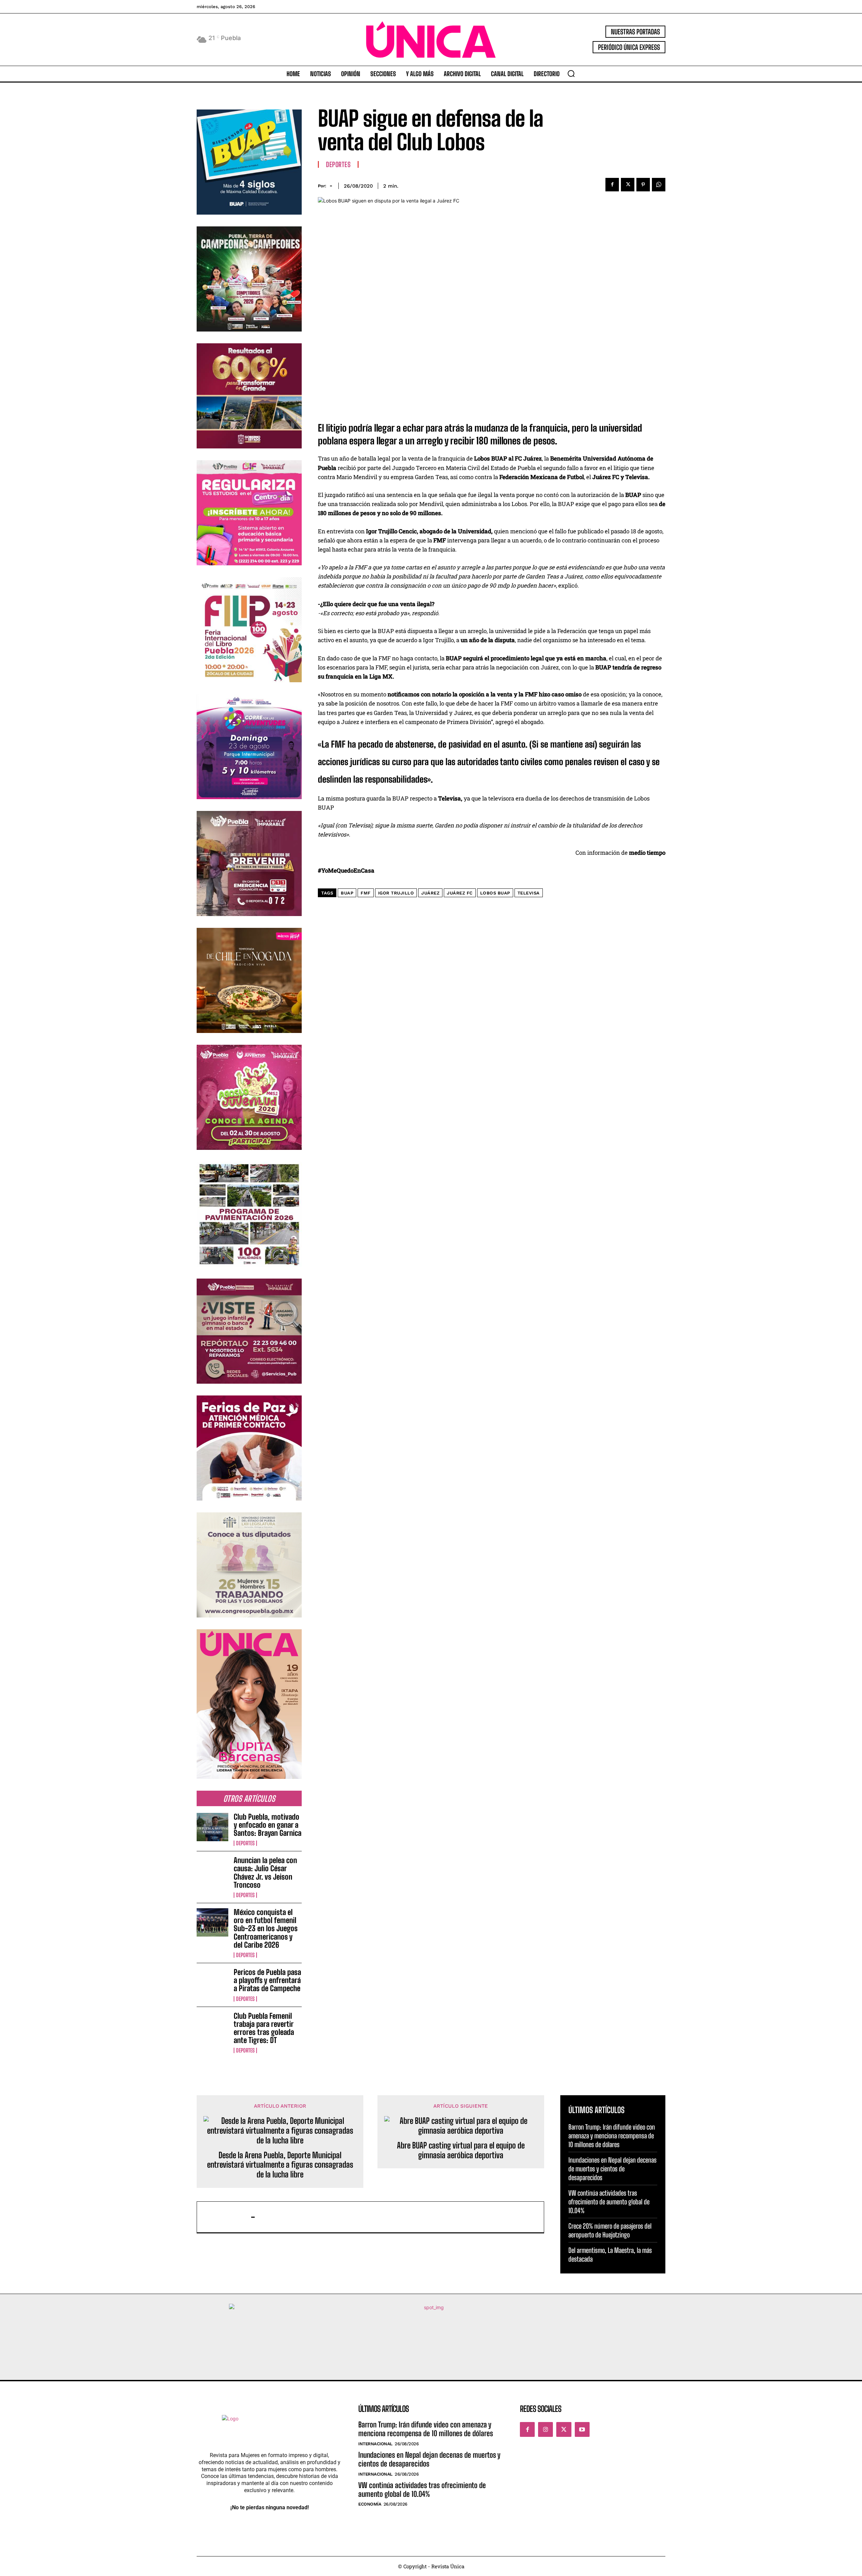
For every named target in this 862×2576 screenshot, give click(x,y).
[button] (571, 73)
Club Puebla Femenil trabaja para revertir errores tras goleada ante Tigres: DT (264, 2028)
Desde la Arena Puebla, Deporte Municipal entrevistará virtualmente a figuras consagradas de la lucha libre (280, 2165)
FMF (366, 893)
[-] (227, 2217)
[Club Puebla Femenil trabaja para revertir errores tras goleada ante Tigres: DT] (212, 2026)
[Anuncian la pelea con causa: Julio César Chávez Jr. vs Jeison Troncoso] (212, 1871)
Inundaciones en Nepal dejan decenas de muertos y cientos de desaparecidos (612, 2169)
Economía (370, 2504)
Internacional (375, 2444)
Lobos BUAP (495, 893)
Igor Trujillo (396, 893)
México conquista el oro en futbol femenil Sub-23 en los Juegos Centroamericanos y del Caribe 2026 (266, 1928)
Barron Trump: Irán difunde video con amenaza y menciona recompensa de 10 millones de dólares (612, 2136)
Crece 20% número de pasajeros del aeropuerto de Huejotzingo (610, 2230)
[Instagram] (545, 2429)
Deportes (245, 1843)
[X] (628, 185)
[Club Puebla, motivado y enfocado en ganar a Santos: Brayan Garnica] (212, 1827)
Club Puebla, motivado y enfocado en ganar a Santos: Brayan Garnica (268, 1825)
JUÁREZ (430, 893)
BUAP (347, 893)
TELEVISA (529, 893)
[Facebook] (612, 185)
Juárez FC (460, 893)
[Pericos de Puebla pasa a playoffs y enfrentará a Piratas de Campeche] (212, 1982)
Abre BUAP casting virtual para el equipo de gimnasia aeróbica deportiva (461, 2150)
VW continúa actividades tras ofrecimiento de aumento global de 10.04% (609, 2202)
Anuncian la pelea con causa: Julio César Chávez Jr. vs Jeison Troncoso (265, 1873)
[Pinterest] (643, 185)
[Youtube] (582, 2429)
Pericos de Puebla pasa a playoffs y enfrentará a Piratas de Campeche (267, 1980)
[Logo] (431, 40)
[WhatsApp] (659, 185)
